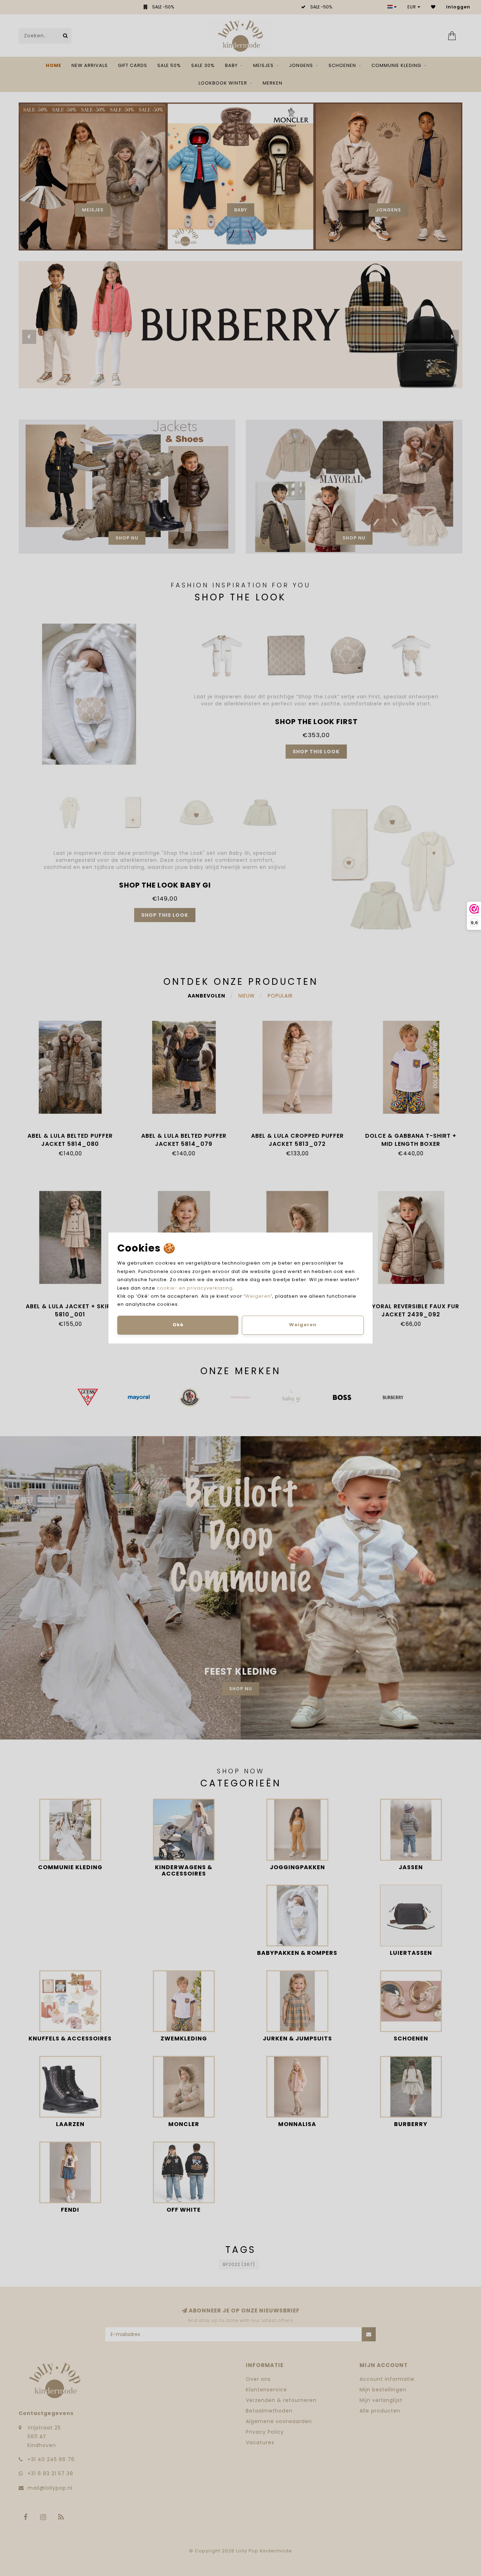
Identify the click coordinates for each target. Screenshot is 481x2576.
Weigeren (258, 1296)
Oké (178, 1325)
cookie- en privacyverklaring (195, 1288)
